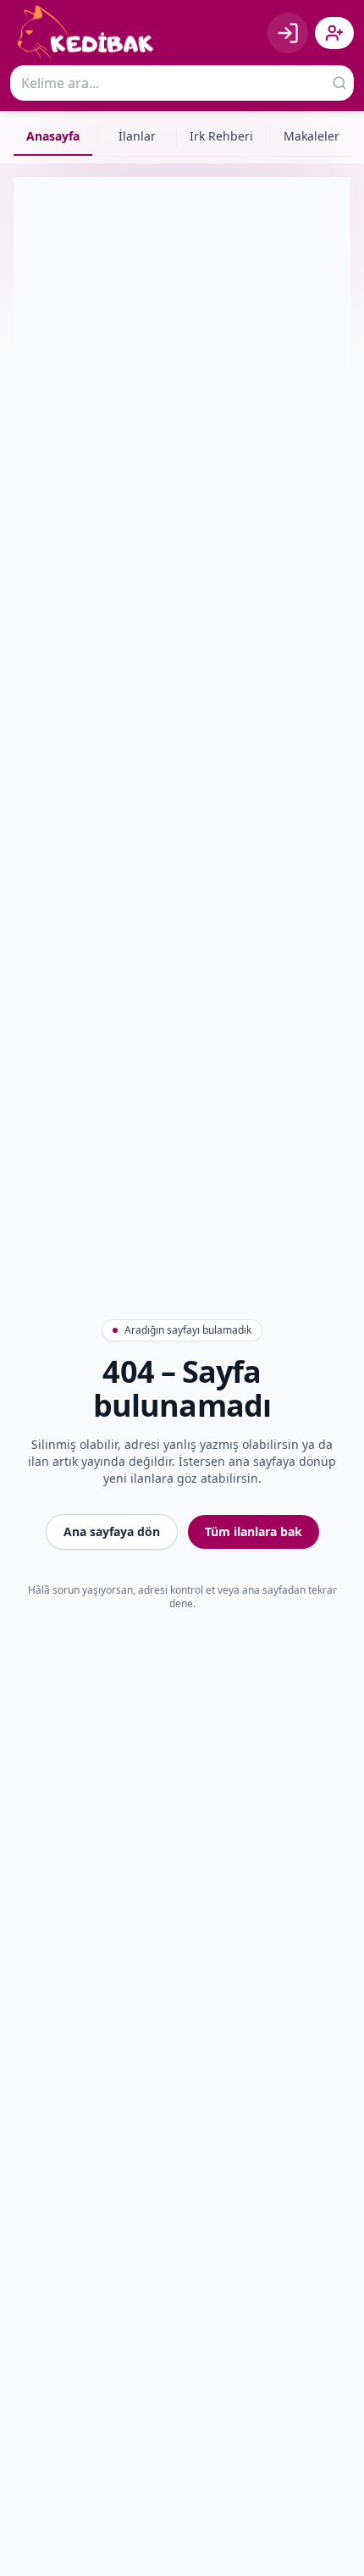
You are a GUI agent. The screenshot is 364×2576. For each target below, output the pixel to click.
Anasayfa (53, 136)
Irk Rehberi (221, 136)
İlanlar (137, 136)
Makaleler (312, 136)
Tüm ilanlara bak (254, 1531)
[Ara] (339, 83)
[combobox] (182, 83)
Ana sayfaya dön (112, 1531)
